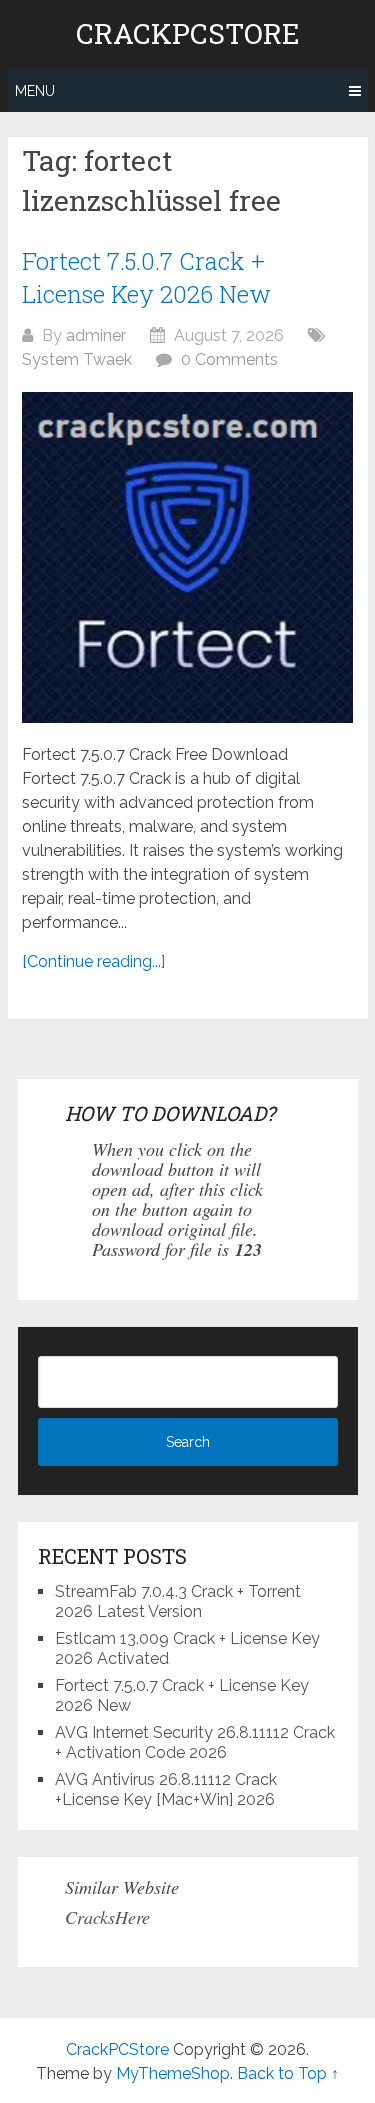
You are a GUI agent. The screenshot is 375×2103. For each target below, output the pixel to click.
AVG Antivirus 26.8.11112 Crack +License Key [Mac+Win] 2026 (166, 1789)
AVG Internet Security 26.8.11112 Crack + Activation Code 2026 (195, 1742)
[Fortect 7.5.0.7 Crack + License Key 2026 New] (187, 557)
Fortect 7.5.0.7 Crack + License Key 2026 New (146, 278)
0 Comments (229, 359)
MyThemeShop (173, 2073)
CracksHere (107, 1917)
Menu (35, 91)
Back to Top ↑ (288, 2073)
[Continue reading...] (93, 961)
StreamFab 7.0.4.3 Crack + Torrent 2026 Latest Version (178, 1601)
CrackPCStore (188, 34)
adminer (96, 335)
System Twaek (77, 359)
